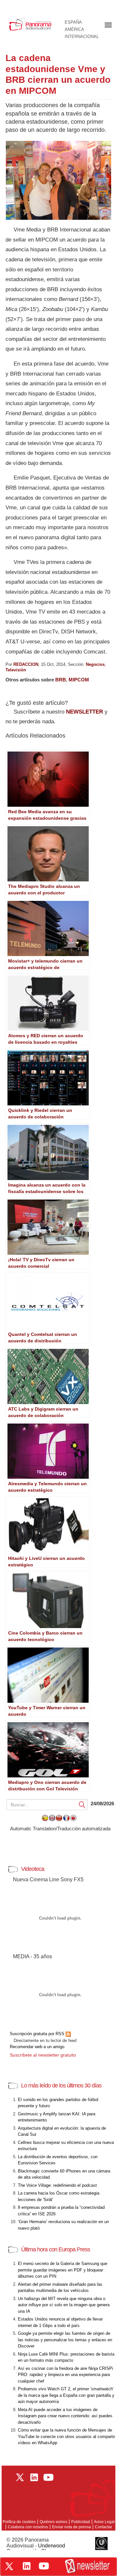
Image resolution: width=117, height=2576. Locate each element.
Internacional (82, 37)
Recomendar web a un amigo (37, 2047)
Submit (82, 1804)
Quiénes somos (53, 2522)
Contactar (104, 2527)
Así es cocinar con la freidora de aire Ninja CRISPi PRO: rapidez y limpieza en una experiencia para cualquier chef (65, 2375)
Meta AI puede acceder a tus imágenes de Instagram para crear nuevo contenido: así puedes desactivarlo (65, 2416)
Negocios (95, 664)
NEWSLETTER (84, 712)
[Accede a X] (9, 2566)
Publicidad (81, 2522)
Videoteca (33, 1869)
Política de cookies (19, 2522)
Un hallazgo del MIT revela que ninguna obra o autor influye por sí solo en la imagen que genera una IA (64, 2305)
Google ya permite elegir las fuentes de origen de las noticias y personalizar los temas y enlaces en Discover (65, 2340)
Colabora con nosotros (28, 2527)
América (74, 30)
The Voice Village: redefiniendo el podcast (57, 2185)
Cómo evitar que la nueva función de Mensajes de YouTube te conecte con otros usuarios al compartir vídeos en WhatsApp (66, 2436)
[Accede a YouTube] (44, 2566)
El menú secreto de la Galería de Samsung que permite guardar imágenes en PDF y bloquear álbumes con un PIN (63, 2270)
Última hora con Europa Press (56, 2249)
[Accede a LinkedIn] (27, 2566)
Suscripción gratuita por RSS (38, 2034)
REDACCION (26, 664)
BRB (61, 680)
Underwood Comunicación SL (36, 2549)
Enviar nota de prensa (71, 2527)
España (73, 22)
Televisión (16, 670)
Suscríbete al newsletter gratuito (43, 2055)
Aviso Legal (104, 2522)
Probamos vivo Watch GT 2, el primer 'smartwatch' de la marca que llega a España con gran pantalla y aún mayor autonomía (66, 2395)
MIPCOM (79, 680)
